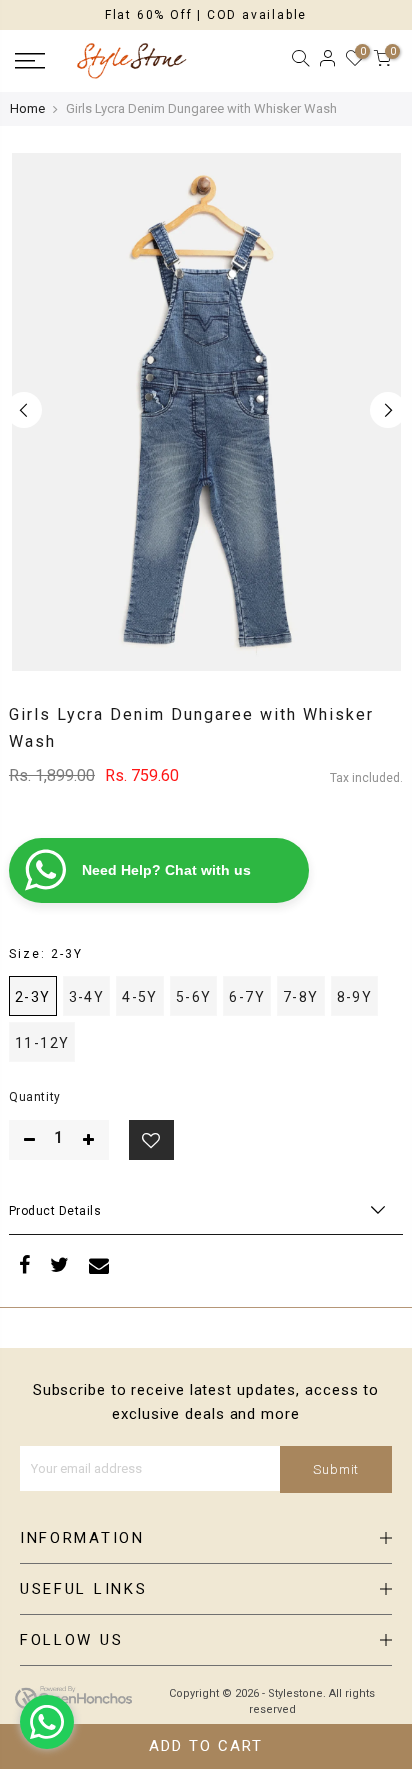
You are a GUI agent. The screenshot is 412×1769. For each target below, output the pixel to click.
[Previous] (24, 410)
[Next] (388, 410)
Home (27, 108)
